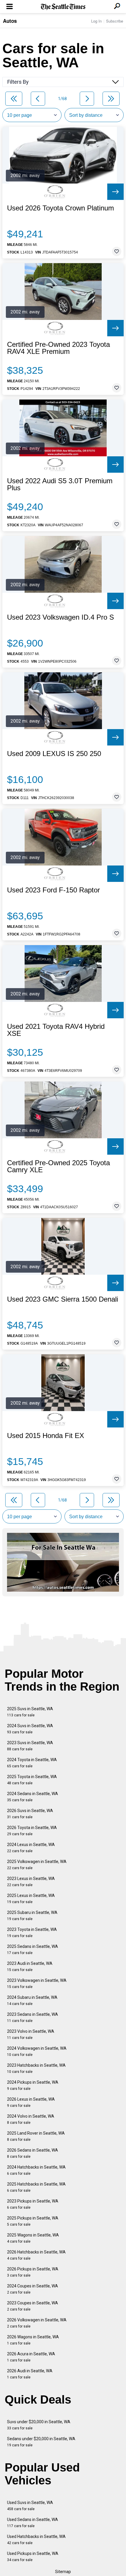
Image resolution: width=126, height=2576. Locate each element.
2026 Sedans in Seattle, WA (33, 2153)
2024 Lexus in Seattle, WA (31, 1848)
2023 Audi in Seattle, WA (30, 1966)
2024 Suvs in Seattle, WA (30, 1729)
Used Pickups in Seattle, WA (33, 2557)
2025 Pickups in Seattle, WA (33, 2221)
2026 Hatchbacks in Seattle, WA (36, 2255)
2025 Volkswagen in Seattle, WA (37, 1865)
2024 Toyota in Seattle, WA (32, 1763)
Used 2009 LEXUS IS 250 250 (54, 754)
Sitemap (63, 2572)
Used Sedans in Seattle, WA (33, 2523)
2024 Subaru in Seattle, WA (32, 2000)
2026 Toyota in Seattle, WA (32, 1831)
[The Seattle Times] (63, 7)
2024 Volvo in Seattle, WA (31, 2119)
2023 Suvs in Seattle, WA (30, 1746)
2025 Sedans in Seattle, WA (33, 1949)
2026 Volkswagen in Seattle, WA (37, 2323)
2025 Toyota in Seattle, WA (32, 1780)
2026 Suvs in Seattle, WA (30, 1814)
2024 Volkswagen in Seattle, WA (37, 2051)
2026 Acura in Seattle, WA (31, 2357)
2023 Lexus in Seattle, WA (31, 1882)
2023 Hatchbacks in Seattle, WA (36, 2068)
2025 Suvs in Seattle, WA (30, 1712)
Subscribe (115, 21)
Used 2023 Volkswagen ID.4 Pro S (61, 617)
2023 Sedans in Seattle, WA (33, 2017)
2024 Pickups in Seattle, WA (33, 2085)
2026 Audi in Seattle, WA (30, 2374)
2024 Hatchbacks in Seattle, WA (36, 2170)
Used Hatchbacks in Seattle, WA (36, 2540)
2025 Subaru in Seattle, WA (32, 1916)
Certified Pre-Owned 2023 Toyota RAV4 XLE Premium (58, 348)
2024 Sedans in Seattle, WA (33, 1797)
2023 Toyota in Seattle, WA (32, 1933)
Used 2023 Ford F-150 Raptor (53, 890)
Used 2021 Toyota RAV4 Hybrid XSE (56, 1030)
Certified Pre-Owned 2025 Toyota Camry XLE (58, 1166)
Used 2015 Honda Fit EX (46, 1436)
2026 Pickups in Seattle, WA (33, 2272)
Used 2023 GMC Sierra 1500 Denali (63, 1299)
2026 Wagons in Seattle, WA (33, 2340)
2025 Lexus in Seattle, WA (31, 1899)
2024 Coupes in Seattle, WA (33, 2289)
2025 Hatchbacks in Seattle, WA (36, 2187)
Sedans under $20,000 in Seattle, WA (41, 2442)
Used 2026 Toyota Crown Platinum (61, 208)
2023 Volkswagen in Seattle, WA (37, 1983)
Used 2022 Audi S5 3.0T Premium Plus (60, 484)
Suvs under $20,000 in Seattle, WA (39, 2425)
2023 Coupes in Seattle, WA (33, 2306)
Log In (96, 21)
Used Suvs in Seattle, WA (30, 2506)
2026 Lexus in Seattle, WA (31, 2102)
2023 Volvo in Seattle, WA (31, 2034)
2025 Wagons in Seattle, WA (33, 2238)
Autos (10, 21)
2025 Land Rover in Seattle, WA (36, 2136)
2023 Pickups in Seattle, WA (33, 2204)
